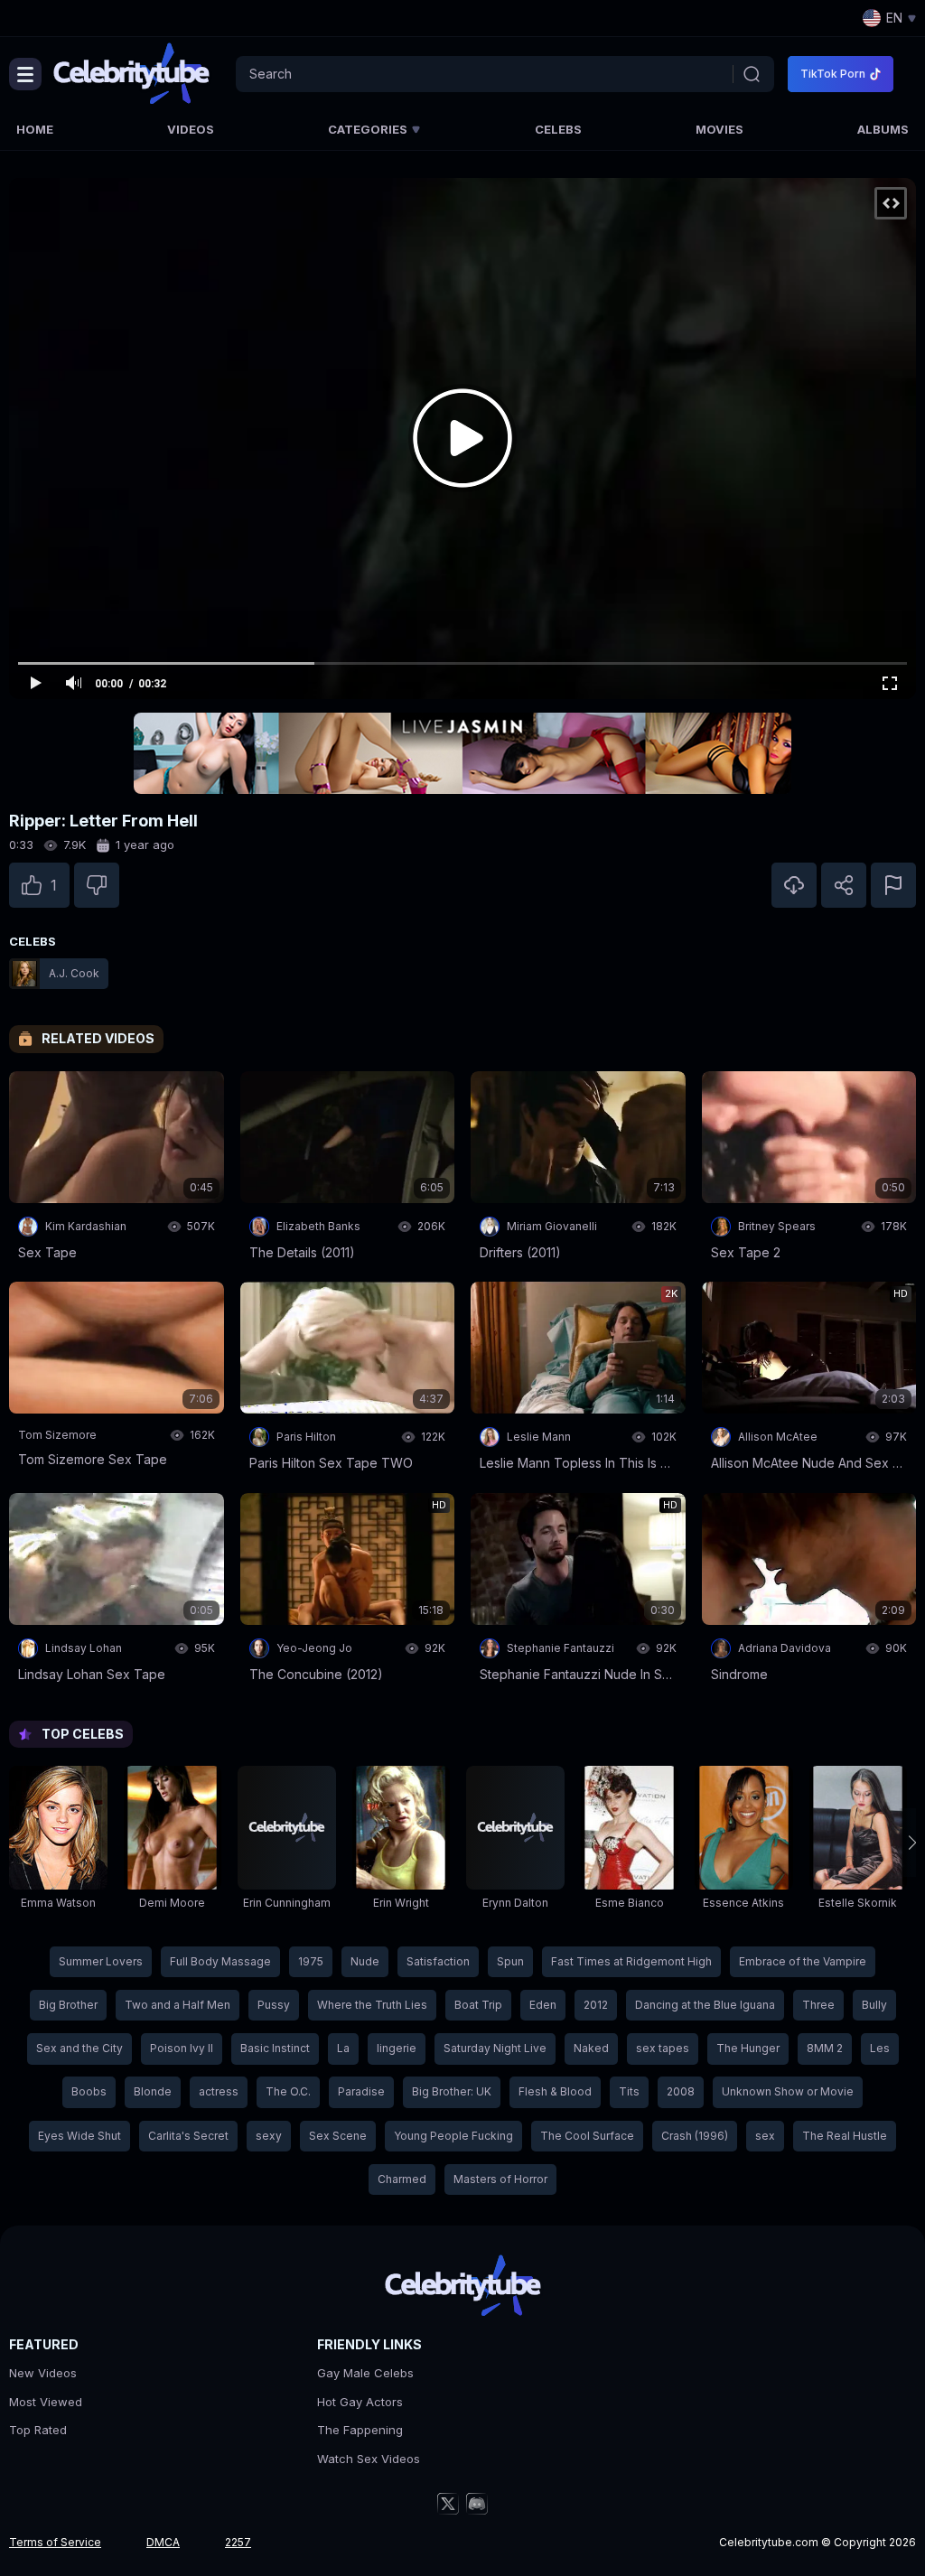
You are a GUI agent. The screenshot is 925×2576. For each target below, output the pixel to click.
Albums (883, 129)
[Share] (844, 885)
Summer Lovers (101, 1961)
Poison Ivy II (182, 2048)
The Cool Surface (587, 2136)
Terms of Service (55, 2542)
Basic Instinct (275, 2048)
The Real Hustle (845, 2136)
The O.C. (288, 2091)
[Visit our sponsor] (462, 753)
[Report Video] (893, 885)
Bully (874, 2005)
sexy (269, 2136)
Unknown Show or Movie (788, 2091)
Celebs (558, 129)
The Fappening (360, 2430)
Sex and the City (79, 2048)
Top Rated (38, 2430)
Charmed (402, 2179)
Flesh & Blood (555, 2091)
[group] (58, 1842)
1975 (311, 1961)
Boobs (89, 2091)
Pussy (274, 2005)
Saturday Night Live (495, 2048)
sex (765, 2136)
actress (219, 2091)
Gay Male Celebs (365, 2373)
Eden (543, 2005)
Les (880, 2048)
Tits (629, 2091)
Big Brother (68, 2005)
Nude (365, 1961)
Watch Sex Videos (369, 2459)
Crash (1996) (695, 2136)
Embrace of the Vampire (803, 1961)
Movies (719, 129)
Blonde (153, 2091)
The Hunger (748, 2048)
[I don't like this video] (97, 885)
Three (818, 2005)
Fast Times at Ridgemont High (631, 1961)
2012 (596, 2005)
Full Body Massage (220, 1961)
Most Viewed (46, 2402)
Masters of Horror (500, 2179)
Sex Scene (338, 2136)
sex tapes (663, 2048)
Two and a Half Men (178, 2005)
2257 (238, 2542)
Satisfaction (438, 1961)
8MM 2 (825, 2048)
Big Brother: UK (452, 2091)
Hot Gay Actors (360, 2402)
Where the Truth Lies (372, 2005)
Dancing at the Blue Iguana (705, 2005)
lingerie (397, 2048)
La (343, 2048)
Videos (191, 129)
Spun (510, 1961)
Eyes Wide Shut (79, 2136)
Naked (591, 2048)
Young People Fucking (453, 2136)
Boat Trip (478, 2005)
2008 (681, 2091)
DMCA (163, 2542)
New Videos (43, 2373)
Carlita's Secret (188, 2136)
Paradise (361, 2091)
